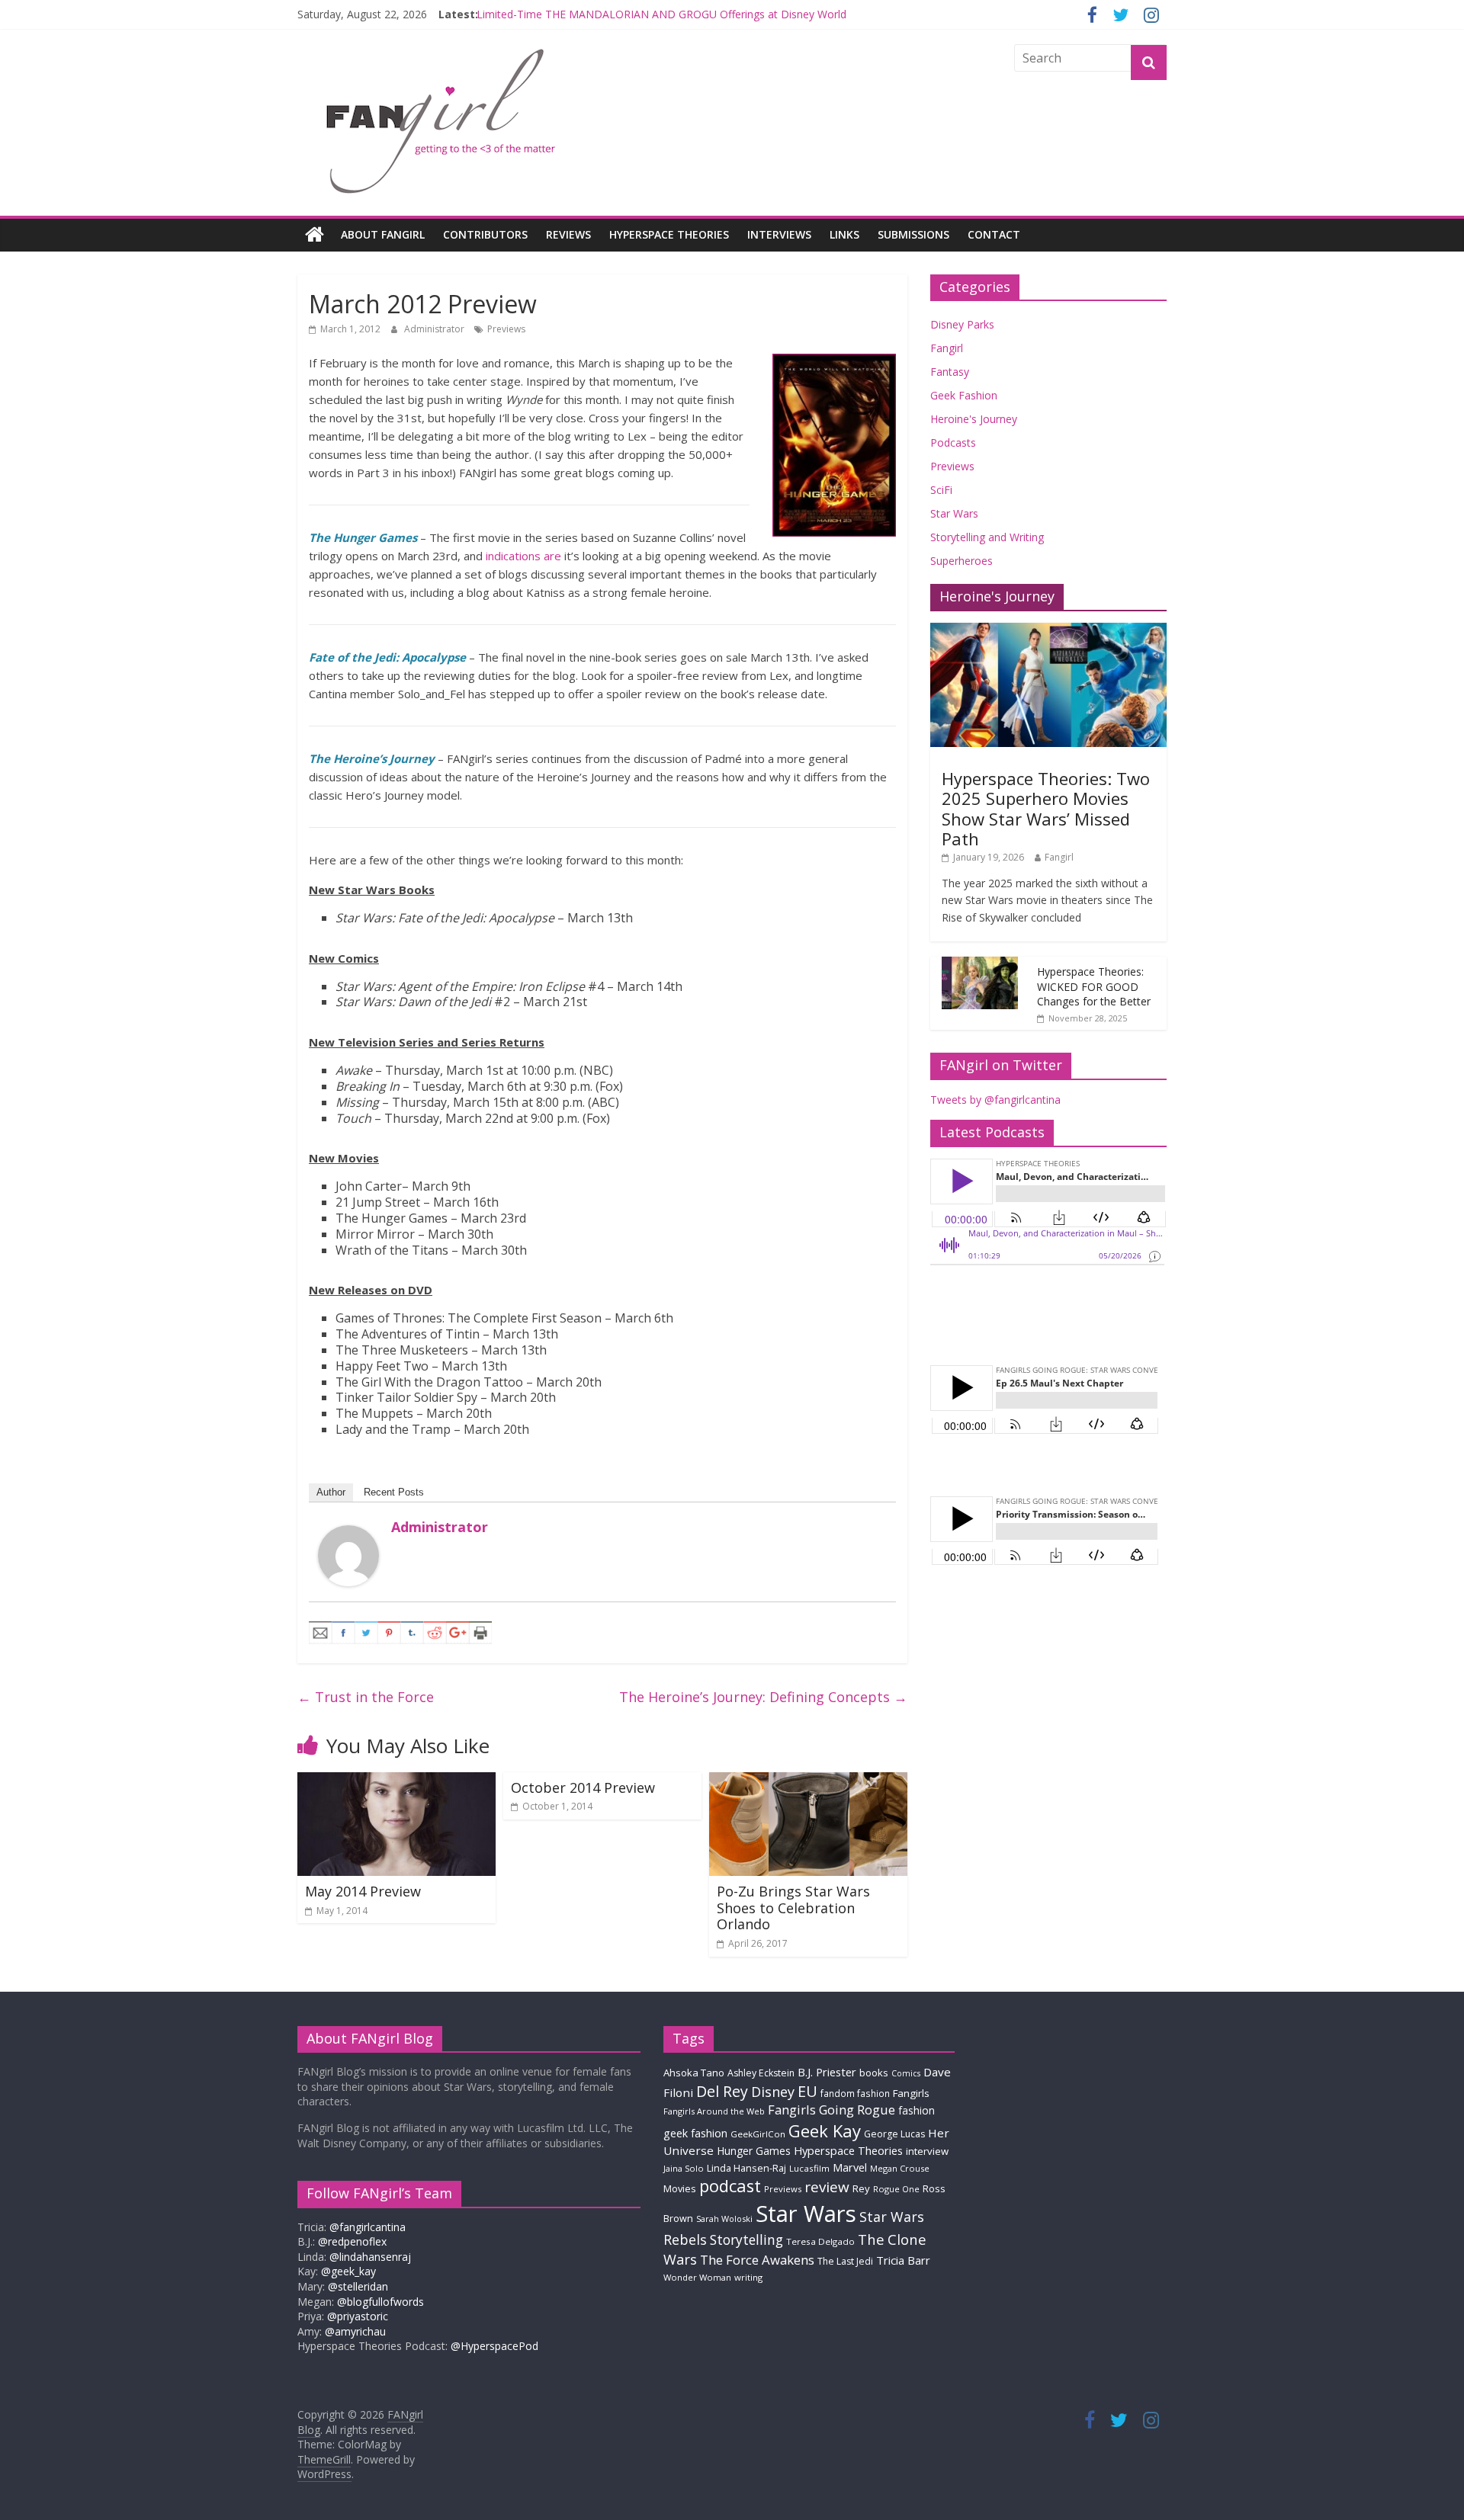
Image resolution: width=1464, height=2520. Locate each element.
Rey (861, 2188)
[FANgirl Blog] (315, 235)
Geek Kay (825, 2130)
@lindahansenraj (370, 2257)
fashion (917, 2110)
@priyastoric (358, 2316)
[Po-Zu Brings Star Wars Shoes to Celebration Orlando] (808, 1781)
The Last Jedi (845, 2261)
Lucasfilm (809, 2168)
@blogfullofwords (380, 2302)
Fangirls (911, 2093)
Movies (680, 2188)
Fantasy (950, 372)
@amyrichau (355, 2331)
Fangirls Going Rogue (832, 2110)
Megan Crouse (900, 2168)
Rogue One (896, 2189)
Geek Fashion (964, 395)
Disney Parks (962, 324)
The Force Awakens (757, 2260)
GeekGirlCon (758, 2134)
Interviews (779, 234)
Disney (773, 2092)
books (874, 2073)
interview (927, 2151)
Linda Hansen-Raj (746, 2168)
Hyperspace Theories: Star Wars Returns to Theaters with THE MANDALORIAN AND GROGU (706, 14)
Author (331, 1492)
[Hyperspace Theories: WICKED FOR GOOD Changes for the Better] (980, 965)
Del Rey (722, 2091)
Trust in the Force (366, 1697)
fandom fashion (855, 2093)
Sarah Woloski (724, 2219)
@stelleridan (358, 2286)
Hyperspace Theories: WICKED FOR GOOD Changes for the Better (1094, 986)
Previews (506, 329)
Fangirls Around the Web (714, 2111)
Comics (906, 2073)
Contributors (485, 234)
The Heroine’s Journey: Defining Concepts (763, 1697)
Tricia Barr (903, 2260)
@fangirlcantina (368, 2227)
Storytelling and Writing (987, 537)
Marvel (850, 2167)
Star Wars (954, 513)
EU (807, 2091)
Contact (994, 234)
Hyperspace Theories (669, 234)
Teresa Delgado (820, 2241)
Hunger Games (754, 2151)
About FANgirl (383, 234)
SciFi (941, 490)
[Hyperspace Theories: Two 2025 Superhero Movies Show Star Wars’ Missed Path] (1048, 631)
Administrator (435, 329)
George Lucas (894, 2134)
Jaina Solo (684, 2168)
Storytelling (746, 2239)
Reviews (568, 234)
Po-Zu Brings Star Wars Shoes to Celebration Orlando (793, 1908)
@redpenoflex (352, 2241)
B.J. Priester (827, 2072)
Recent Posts (394, 1492)
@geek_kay (348, 2271)
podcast (730, 2186)
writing (748, 2277)
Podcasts (953, 442)
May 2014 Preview (363, 1891)
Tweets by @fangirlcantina (995, 1100)
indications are (523, 556)
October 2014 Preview (583, 1787)
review (827, 2187)
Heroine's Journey (974, 419)
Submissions (913, 234)
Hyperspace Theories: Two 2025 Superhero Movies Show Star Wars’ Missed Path (1046, 808)
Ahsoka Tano (694, 2073)
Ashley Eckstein (761, 2073)
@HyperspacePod (494, 2346)
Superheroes (962, 561)
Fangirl (947, 348)
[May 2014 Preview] (396, 1781)
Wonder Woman (697, 2277)
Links (844, 234)
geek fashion (695, 2133)
